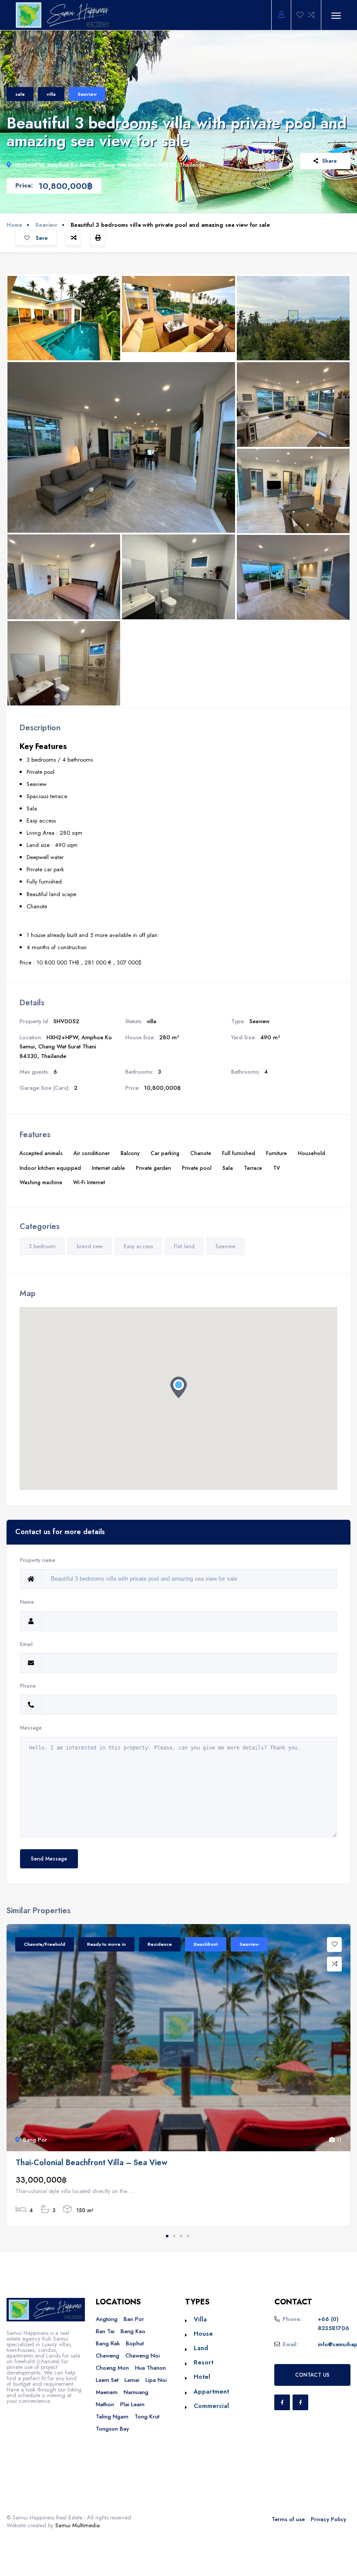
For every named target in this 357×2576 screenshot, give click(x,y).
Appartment (211, 2391)
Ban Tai (105, 2331)
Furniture (276, 1153)
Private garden (153, 1168)
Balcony (130, 1153)
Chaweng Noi (143, 2356)
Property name (38, 1560)
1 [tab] (167, 2236)
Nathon (105, 2404)
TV (276, 1168)
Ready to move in (106, 1944)
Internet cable (108, 1168)
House (203, 2334)
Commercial (211, 2406)
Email (26, 1644)
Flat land (184, 1246)
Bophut (135, 2343)
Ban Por (134, 2319)
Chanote (201, 1153)
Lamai (132, 2380)
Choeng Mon (112, 2368)
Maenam (107, 2392)
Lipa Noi (156, 2380)
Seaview (87, 94)
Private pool (197, 1168)
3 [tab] (181, 2236)
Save (41, 238)
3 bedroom (42, 1246)
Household (312, 1153)
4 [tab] (188, 2236)
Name (27, 1602)
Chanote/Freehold (45, 1944)
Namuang (136, 2392)
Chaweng (108, 2356)
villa (51, 94)
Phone (28, 1686)
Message (31, 1728)
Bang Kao (133, 2331)
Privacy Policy (328, 2519)
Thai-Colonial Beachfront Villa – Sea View (91, 2163)
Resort (204, 2362)
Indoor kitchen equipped (50, 1168)
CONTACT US (312, 2375)
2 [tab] (174, 2236)
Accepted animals (41, 1153)
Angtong (107, 2319)
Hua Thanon (150, 2368)
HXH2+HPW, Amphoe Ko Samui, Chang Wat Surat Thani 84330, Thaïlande (109, 165)
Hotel (202, 2377)
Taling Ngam (112, 2416)
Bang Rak (108, 2343)
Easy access (138, 1246)
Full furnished (239, 1153)
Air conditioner (92, 1153)
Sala (228, 1168)
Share (330, 161)
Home (14, 225)
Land (201, 2348)
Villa (200, 2319)
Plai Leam (132, 2404)
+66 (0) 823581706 (333, 2324)
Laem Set (107, 2380)
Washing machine (41, 1182)
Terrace (253, 1168)
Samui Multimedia (77, 2525)
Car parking (165, 1153)
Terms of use (288, 2519)
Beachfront (206, 1944)
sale (20, 94)
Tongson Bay (112, 2429)
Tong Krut (147, 2416)
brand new (90, 1246)
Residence (160, 1944)
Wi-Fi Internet (89, 1182)
